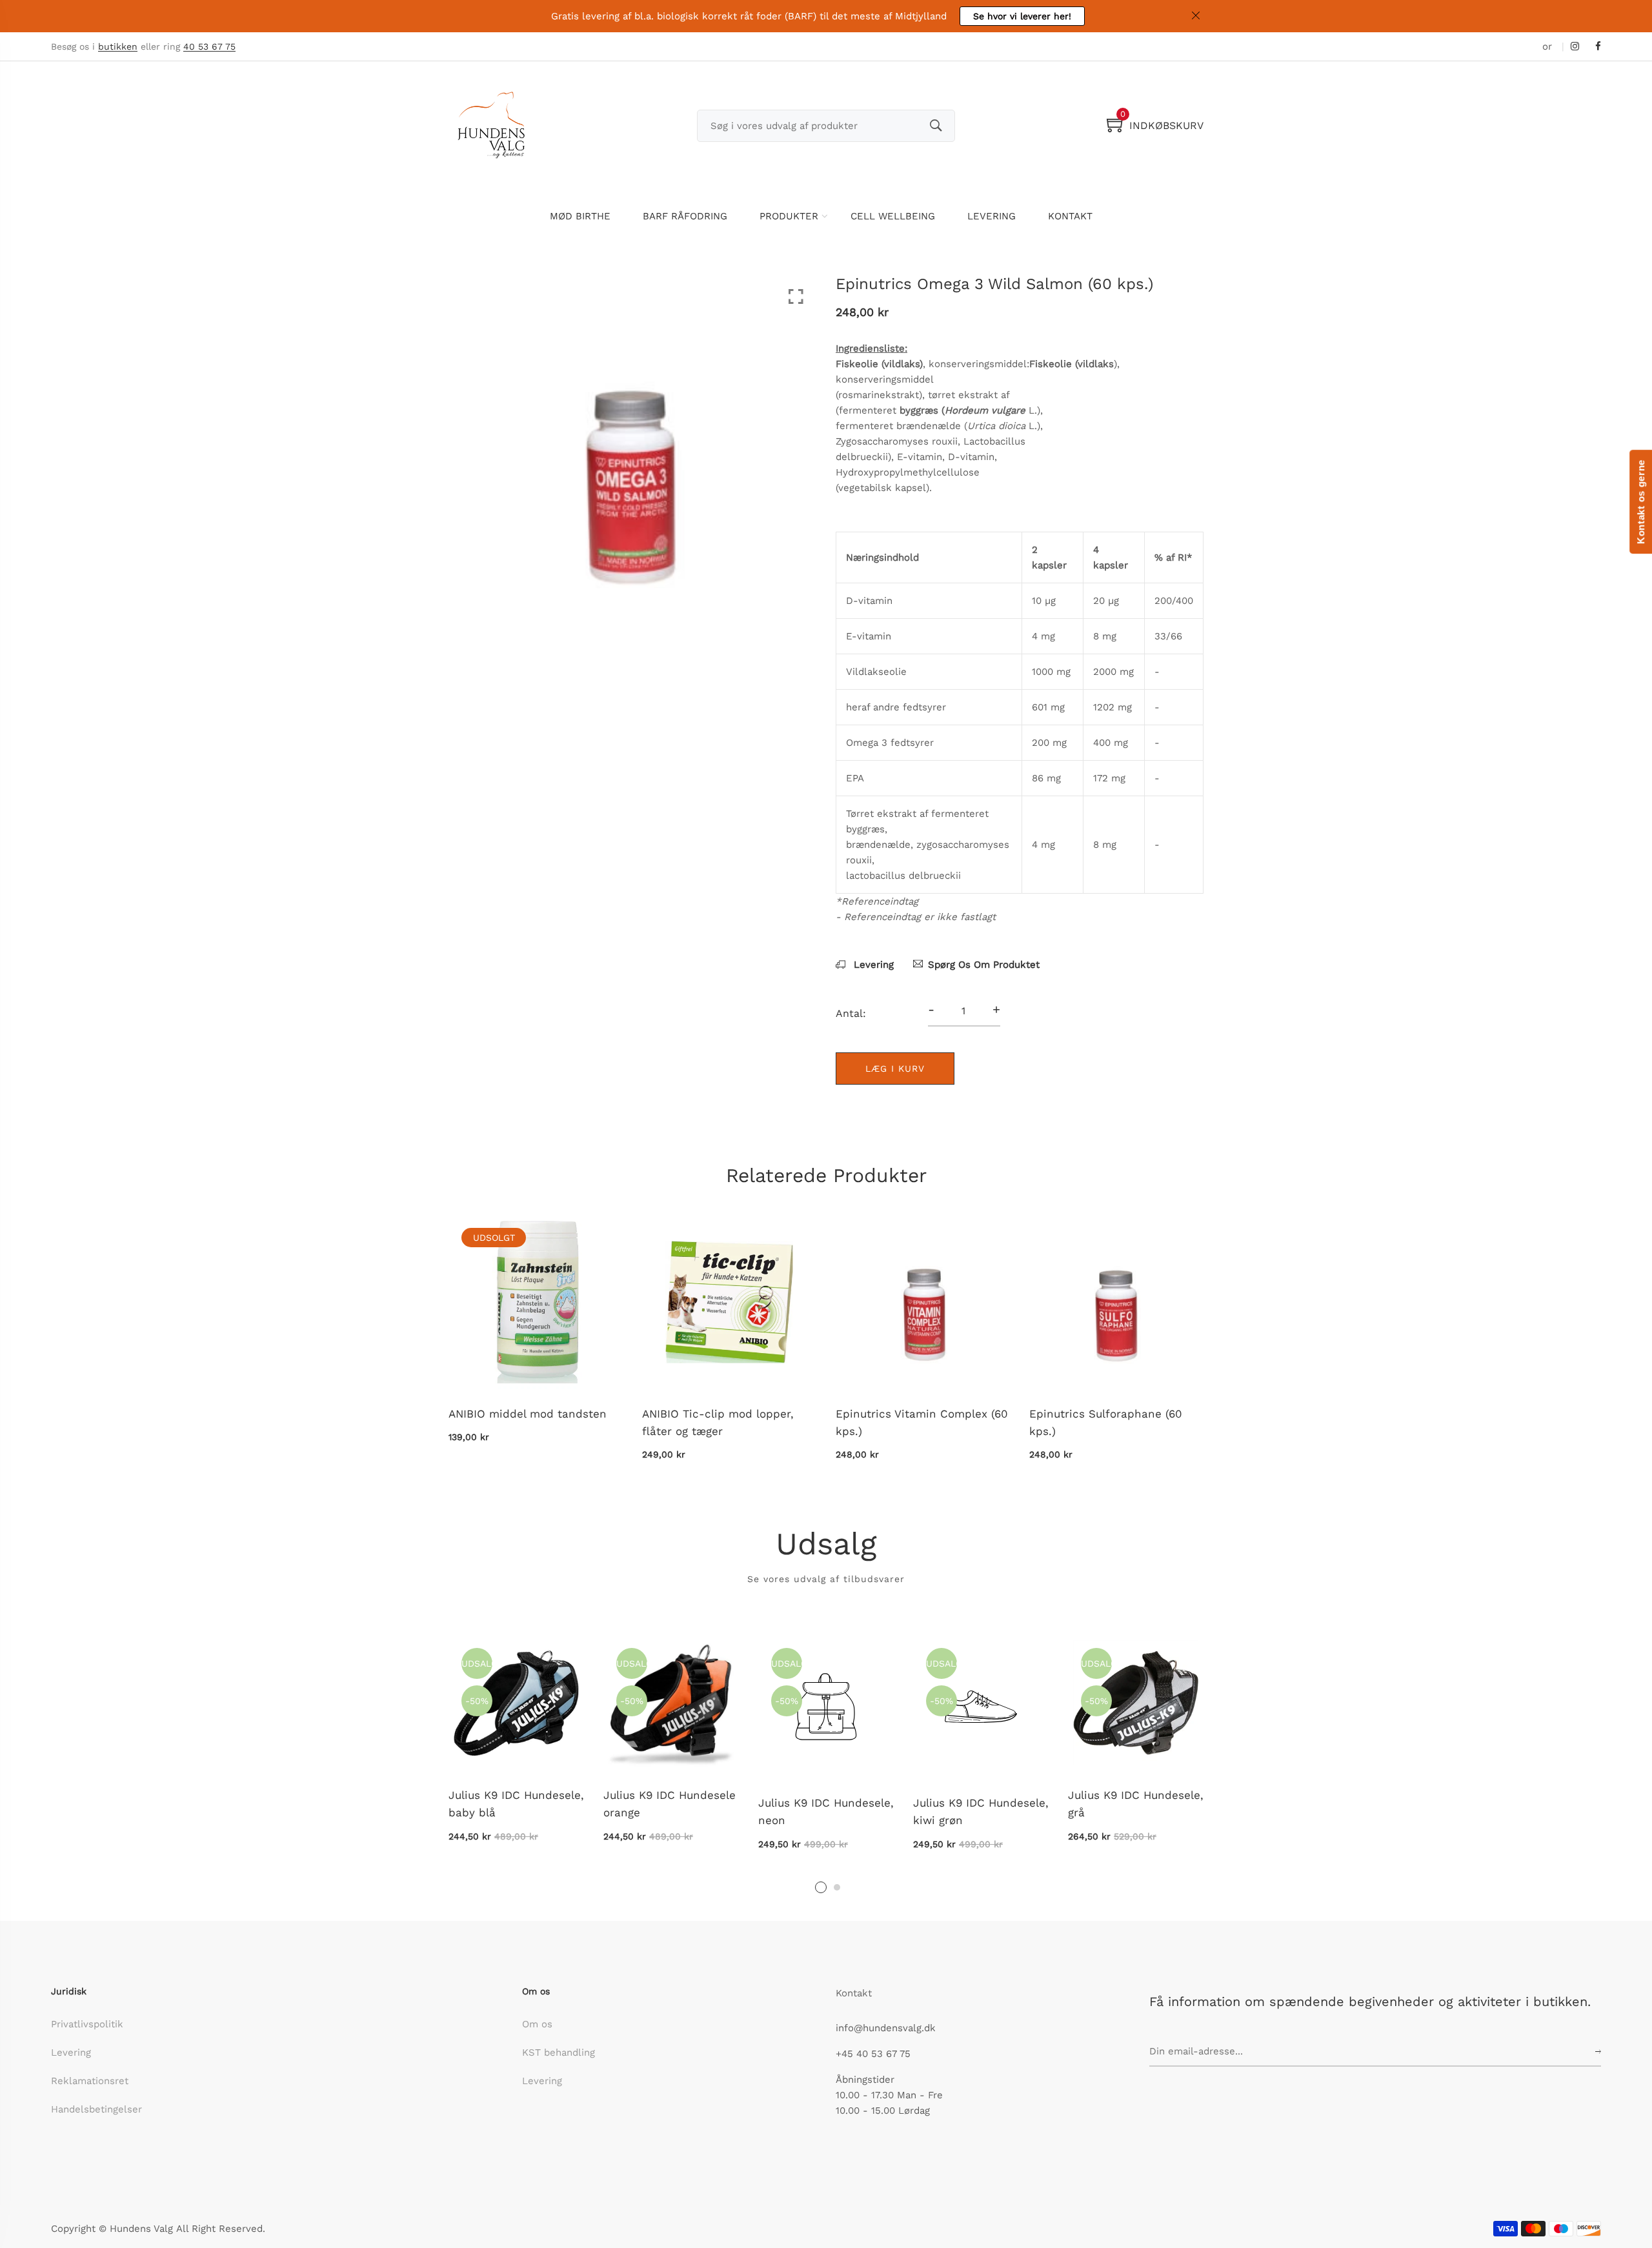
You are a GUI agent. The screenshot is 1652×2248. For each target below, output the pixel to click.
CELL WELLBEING (893, 216)
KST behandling (559, 2052)
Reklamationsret (90, 2081)
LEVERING (992, 216)
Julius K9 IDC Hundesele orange (670, 1804)
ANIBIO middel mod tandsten (528, 1414)
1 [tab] (821, 1887)
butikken (118, 47)
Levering (872, 965)
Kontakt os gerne (1641, 502)
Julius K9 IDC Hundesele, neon (826, 1811)
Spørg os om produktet (984, 965)
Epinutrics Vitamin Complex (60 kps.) (922, 1422)
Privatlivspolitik (87, 2024)
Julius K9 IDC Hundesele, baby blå (516, 1804)
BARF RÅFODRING (685, 216)
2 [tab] (837, 1887)
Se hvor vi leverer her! (1022, 16)
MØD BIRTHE (580, 216)
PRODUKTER (789, 216)
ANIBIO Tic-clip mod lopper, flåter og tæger (718, 1422)
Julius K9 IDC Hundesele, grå (1136, 1804)
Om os (537, 2024)
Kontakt (854, 1993)
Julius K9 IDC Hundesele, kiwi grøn (981, 1811)
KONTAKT (1070, 216)
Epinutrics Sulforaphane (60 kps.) (1106, 1422)
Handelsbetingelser (96, 2109)
